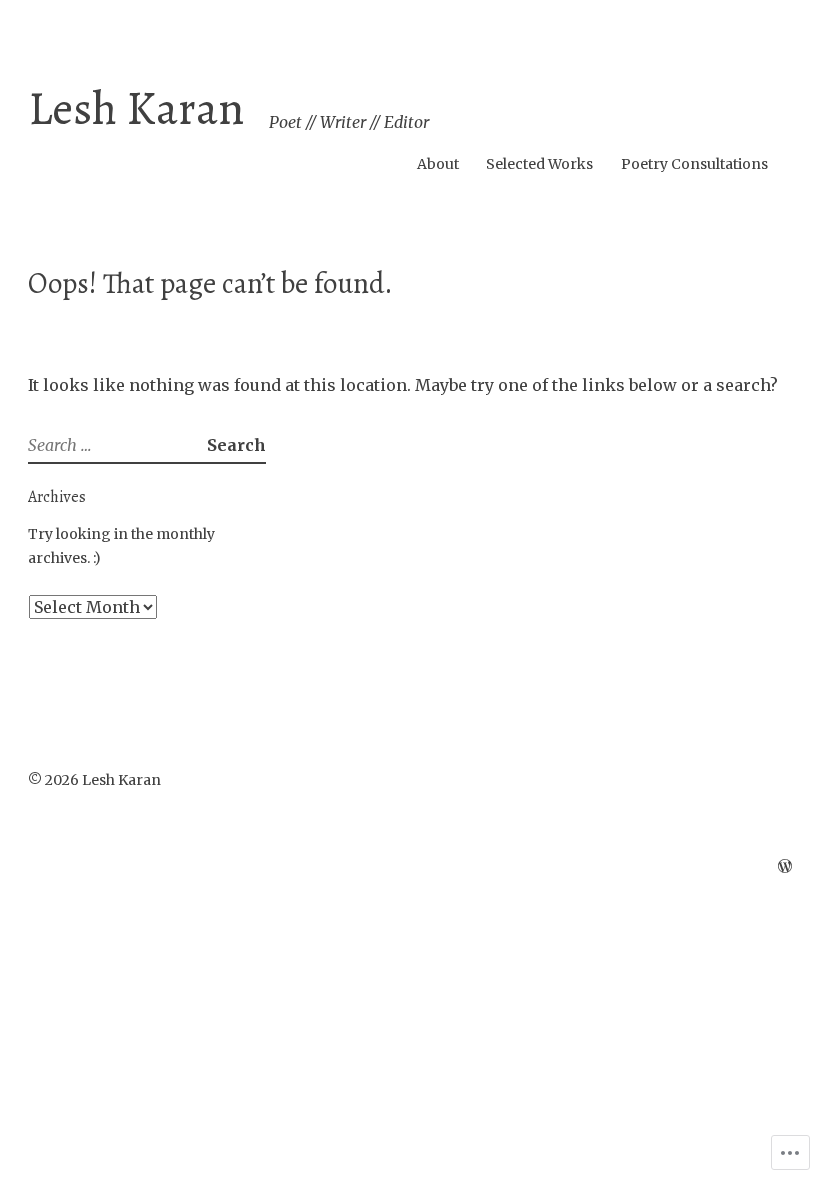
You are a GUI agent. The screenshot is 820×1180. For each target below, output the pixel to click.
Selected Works (539, 164)
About (438, 164)
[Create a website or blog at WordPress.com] (785, 867)
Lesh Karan (136, 108)
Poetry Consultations (694, 164)
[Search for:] (117, 445)
